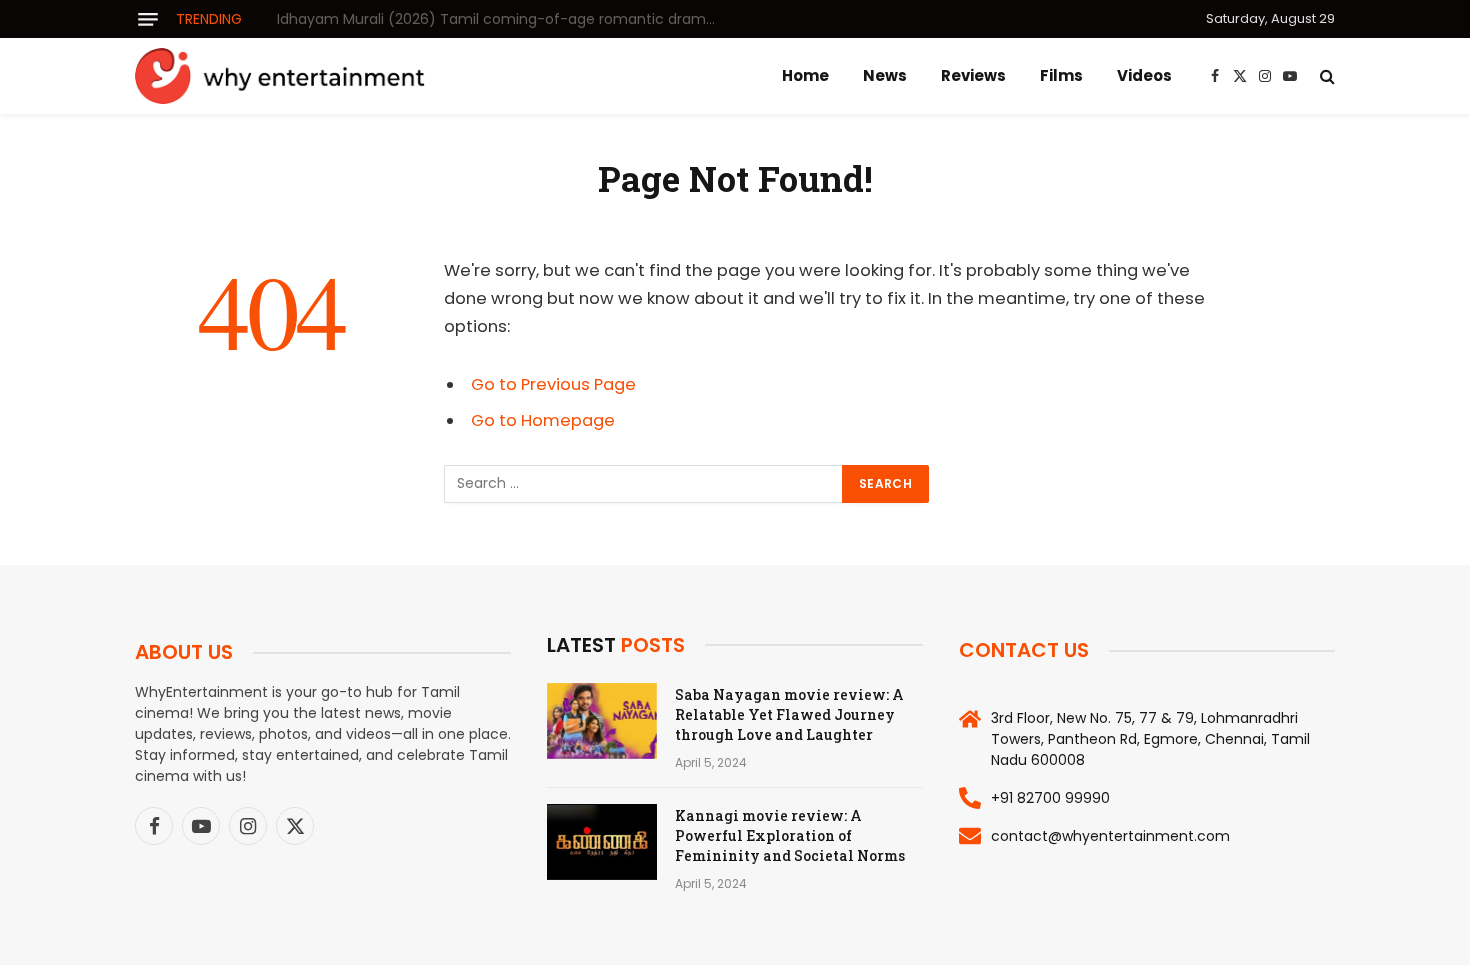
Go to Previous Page (553, 384)
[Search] (1325, 76)
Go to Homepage (543, 420)
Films (1061, 75)
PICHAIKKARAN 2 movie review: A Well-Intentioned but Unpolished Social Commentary (502, 19)
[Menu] (148, 19)
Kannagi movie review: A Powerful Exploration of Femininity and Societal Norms (790, 835)
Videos (1144, 75)
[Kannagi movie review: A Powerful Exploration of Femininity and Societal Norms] (602, 842)
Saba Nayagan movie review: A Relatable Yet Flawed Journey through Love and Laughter (789, 714)
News (885, 75)
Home (805, 75)
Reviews (973, 75)
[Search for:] (644, 484)
